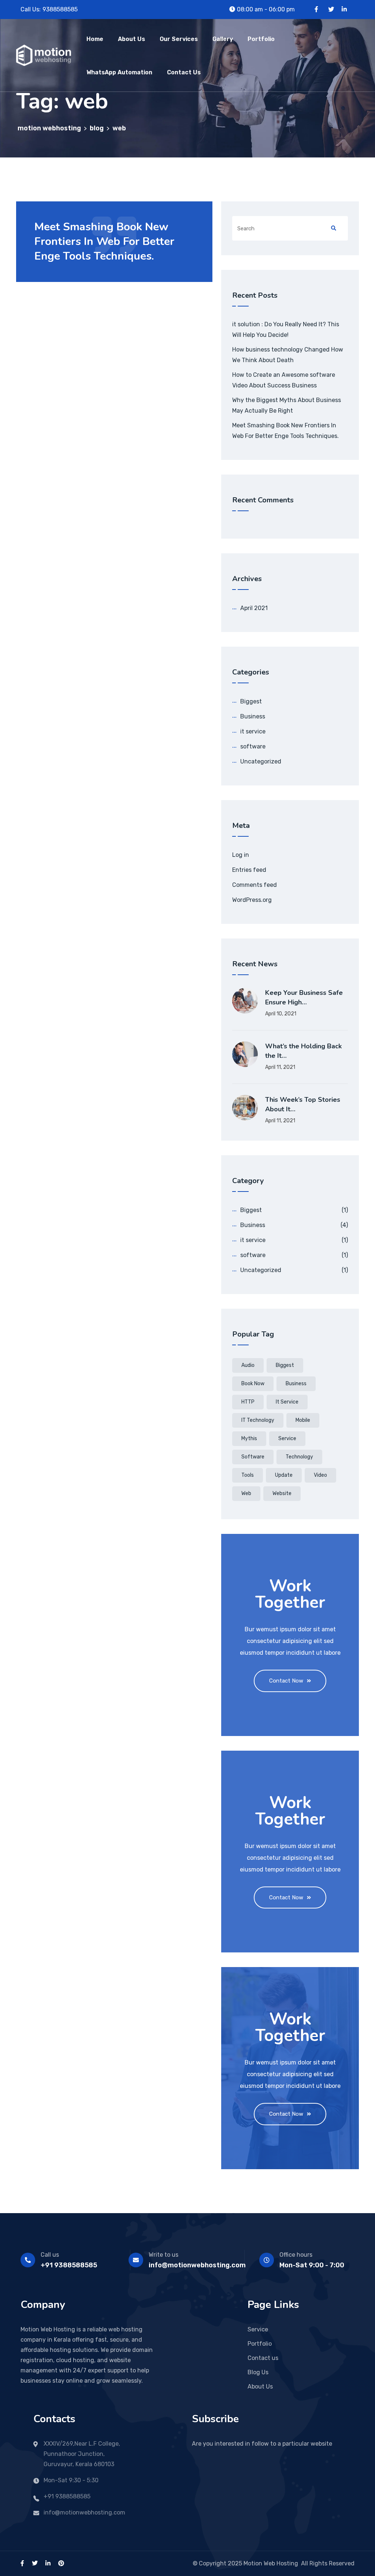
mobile (303, 1420)
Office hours (296, 2255)
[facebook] (22, 2563)
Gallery (223, 39)
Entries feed (249, 870)
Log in (241, 855)
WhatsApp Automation (119, 72)
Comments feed (255, 885)
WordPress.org (252, 900)
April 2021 (254, 608)
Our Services (179, 39)
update (284, 1475)
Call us (50, 2255)
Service (287, 1438)
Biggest (251, 701)
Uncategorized (261, 761)
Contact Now (286, 1681)
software (253, 746)
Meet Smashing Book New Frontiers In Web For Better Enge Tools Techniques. (104, 241)
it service (253, 731)
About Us (131, 39)
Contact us (263, 2358)
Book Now (253, 1384)
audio (248, 1365)
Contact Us (184, 72)
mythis (249, 1438)
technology (299, 1457)
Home (95, 39)
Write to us (164, 2255)
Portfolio (261, 39)
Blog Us (258, 2372)
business (296, 1384)
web (246, 1493)
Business (253, 716)
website (282, 1493)
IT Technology (258, 1420)
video (320, 1475)
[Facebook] (316, 9)
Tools (248, 1475)
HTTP (248, 1402)
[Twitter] (331, 9)
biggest (285, 1365)
